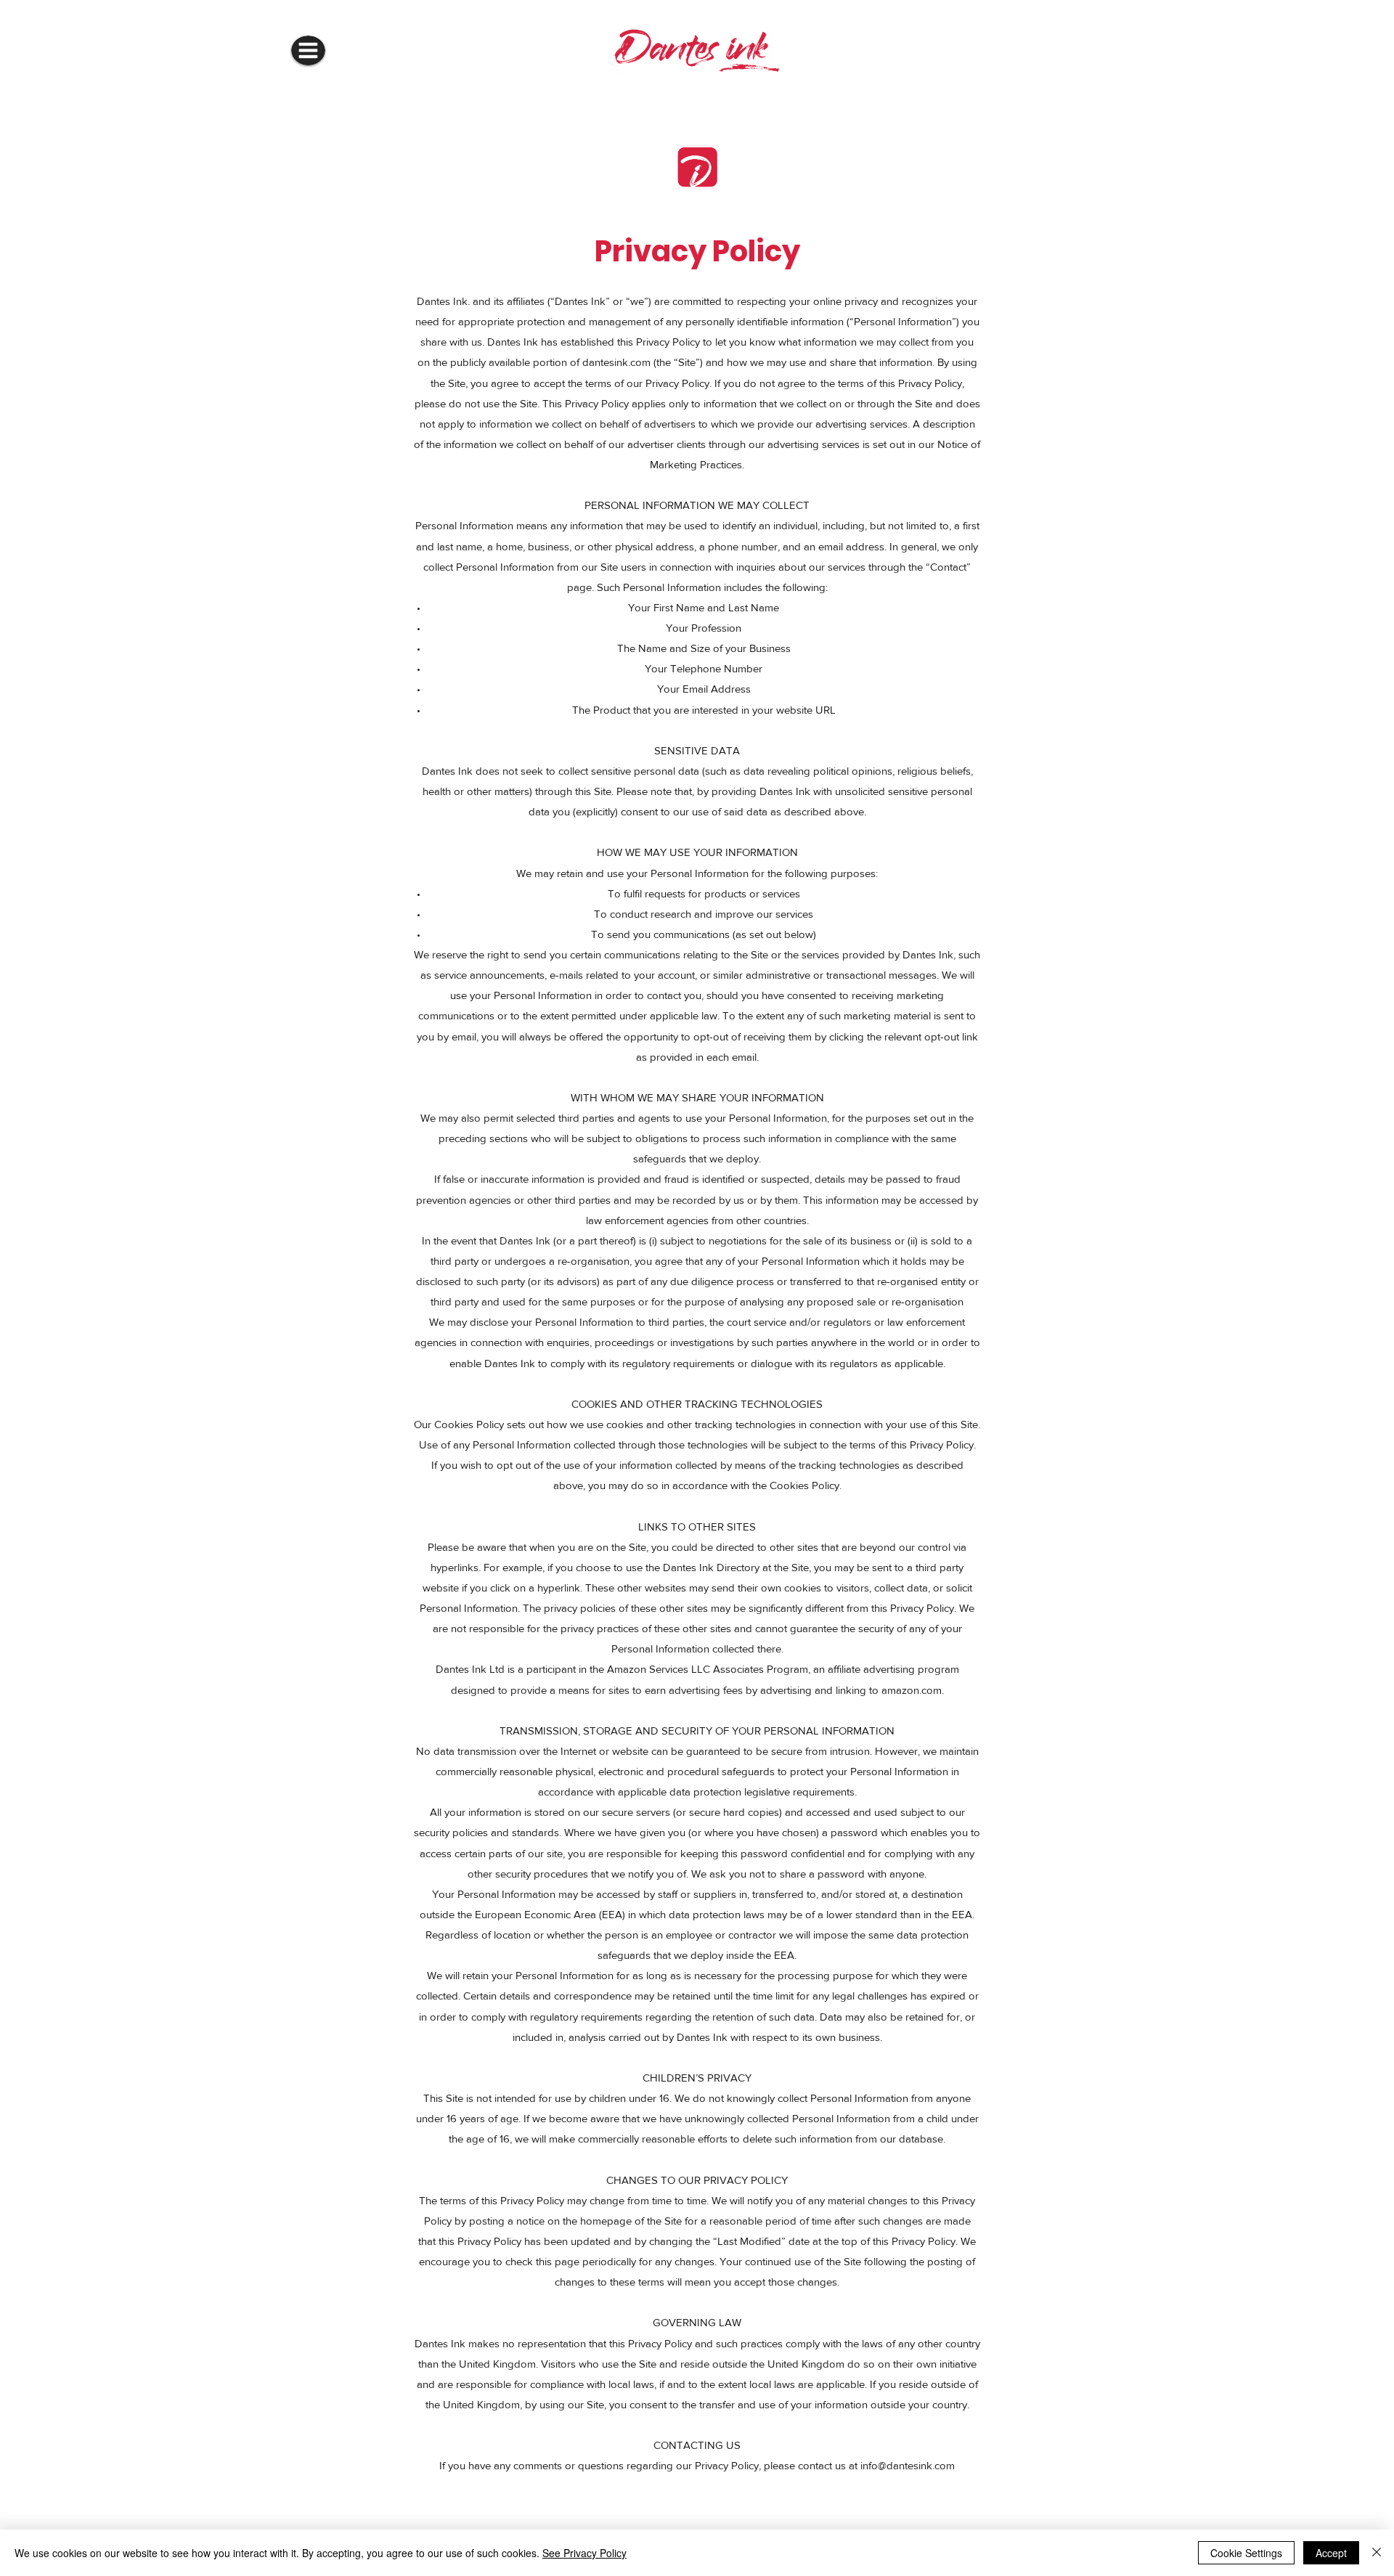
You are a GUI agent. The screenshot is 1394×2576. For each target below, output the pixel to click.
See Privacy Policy (584, 2553)
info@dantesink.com (908, 2465)
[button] (308, 50)
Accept (1331, 2553)
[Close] (1377, 2553)
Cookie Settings (1246, 2553)
